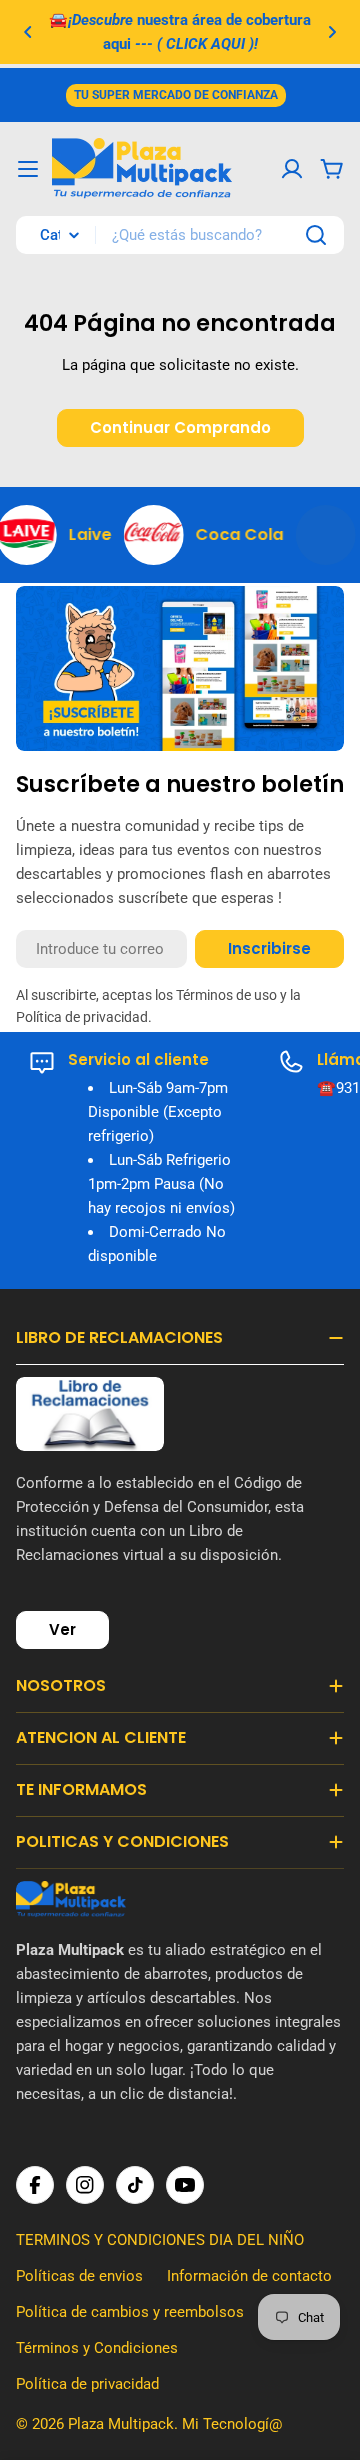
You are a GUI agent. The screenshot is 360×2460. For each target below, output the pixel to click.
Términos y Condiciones (97, 2348)
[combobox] (180, 235)
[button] (28, 32)
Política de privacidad (87, 2384)
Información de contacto (249, 2276)
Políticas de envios (79, 2276)
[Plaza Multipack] (134, 535)
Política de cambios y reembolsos (130, 2312)
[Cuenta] (292, 169)
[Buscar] (316, 235)
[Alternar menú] (28, 169)
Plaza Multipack (121, 2424)
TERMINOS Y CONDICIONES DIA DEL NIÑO (160, 2240)
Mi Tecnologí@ (232, 2424)
